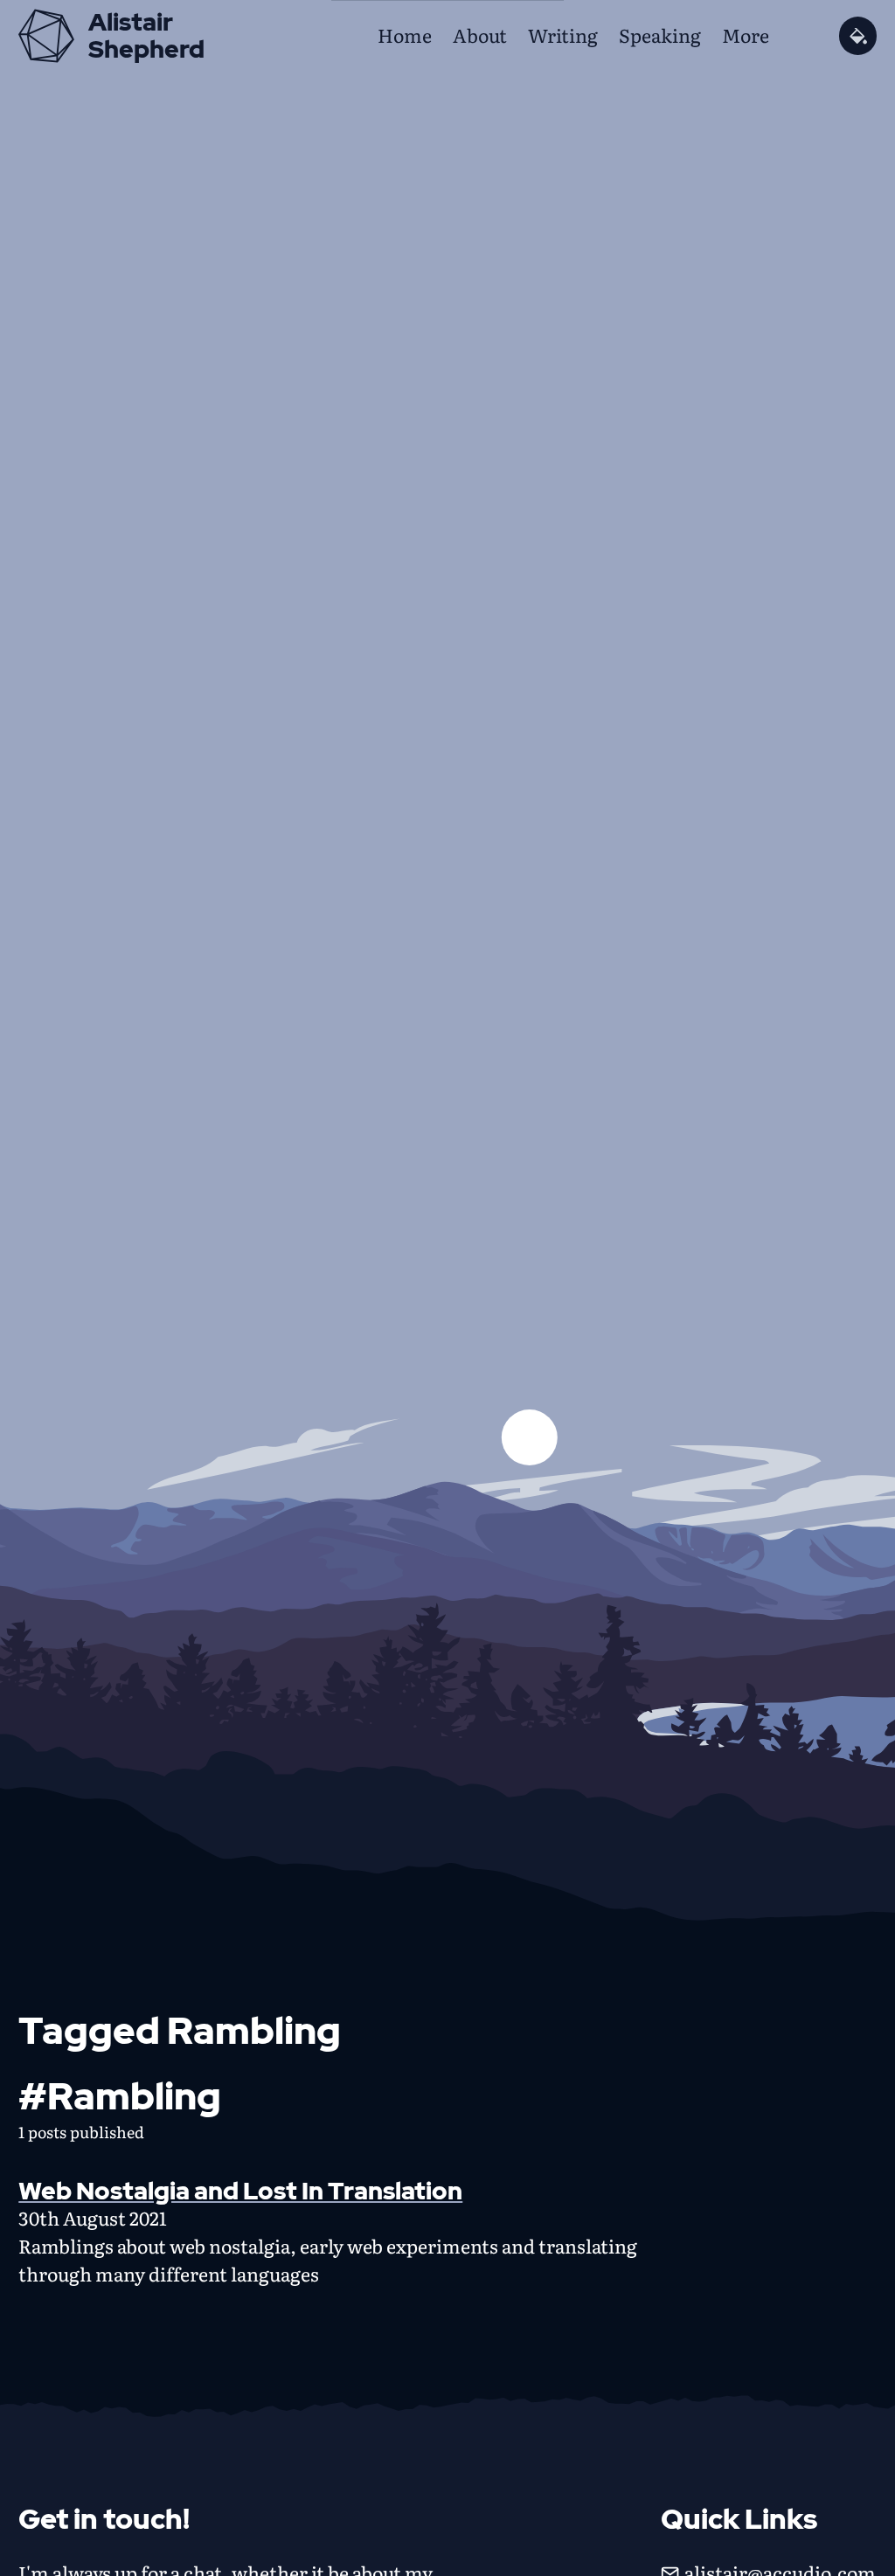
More (746, 35)
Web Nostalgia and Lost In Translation (240, 2191)
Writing (563, 35)
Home (405, 35)
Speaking (660, 35)
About (480, 35)
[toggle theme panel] (858, 35)
